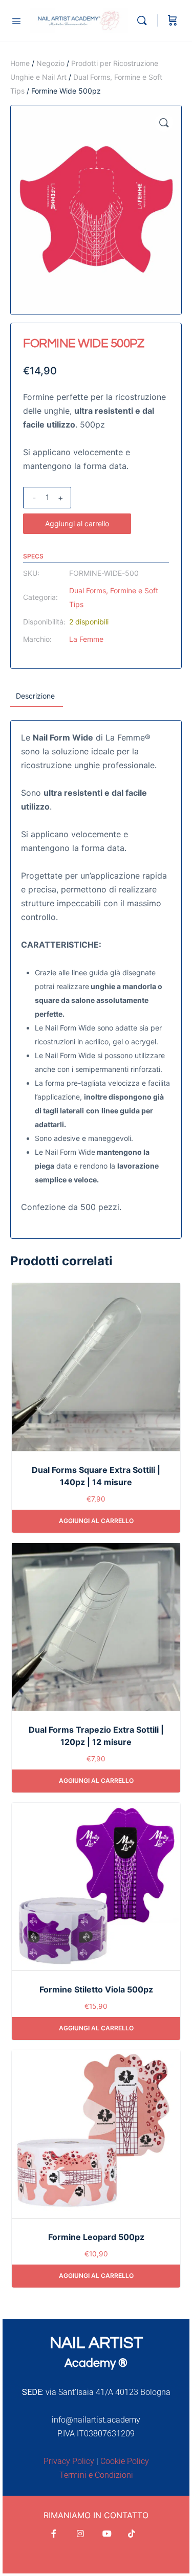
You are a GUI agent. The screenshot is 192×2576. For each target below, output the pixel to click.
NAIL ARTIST (96, 2343)
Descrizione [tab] (35, 696)
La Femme (86, 639)
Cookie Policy (125, 2461)
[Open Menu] (16, 20)
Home (20, 63)
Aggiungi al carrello (77, 523)
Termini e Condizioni (96, 2475)
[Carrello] (173, 20)
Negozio (50, 63)
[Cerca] (144, 20)
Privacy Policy (69, 2461)
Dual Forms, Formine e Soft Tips (114, 597)
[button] (164, 123)
